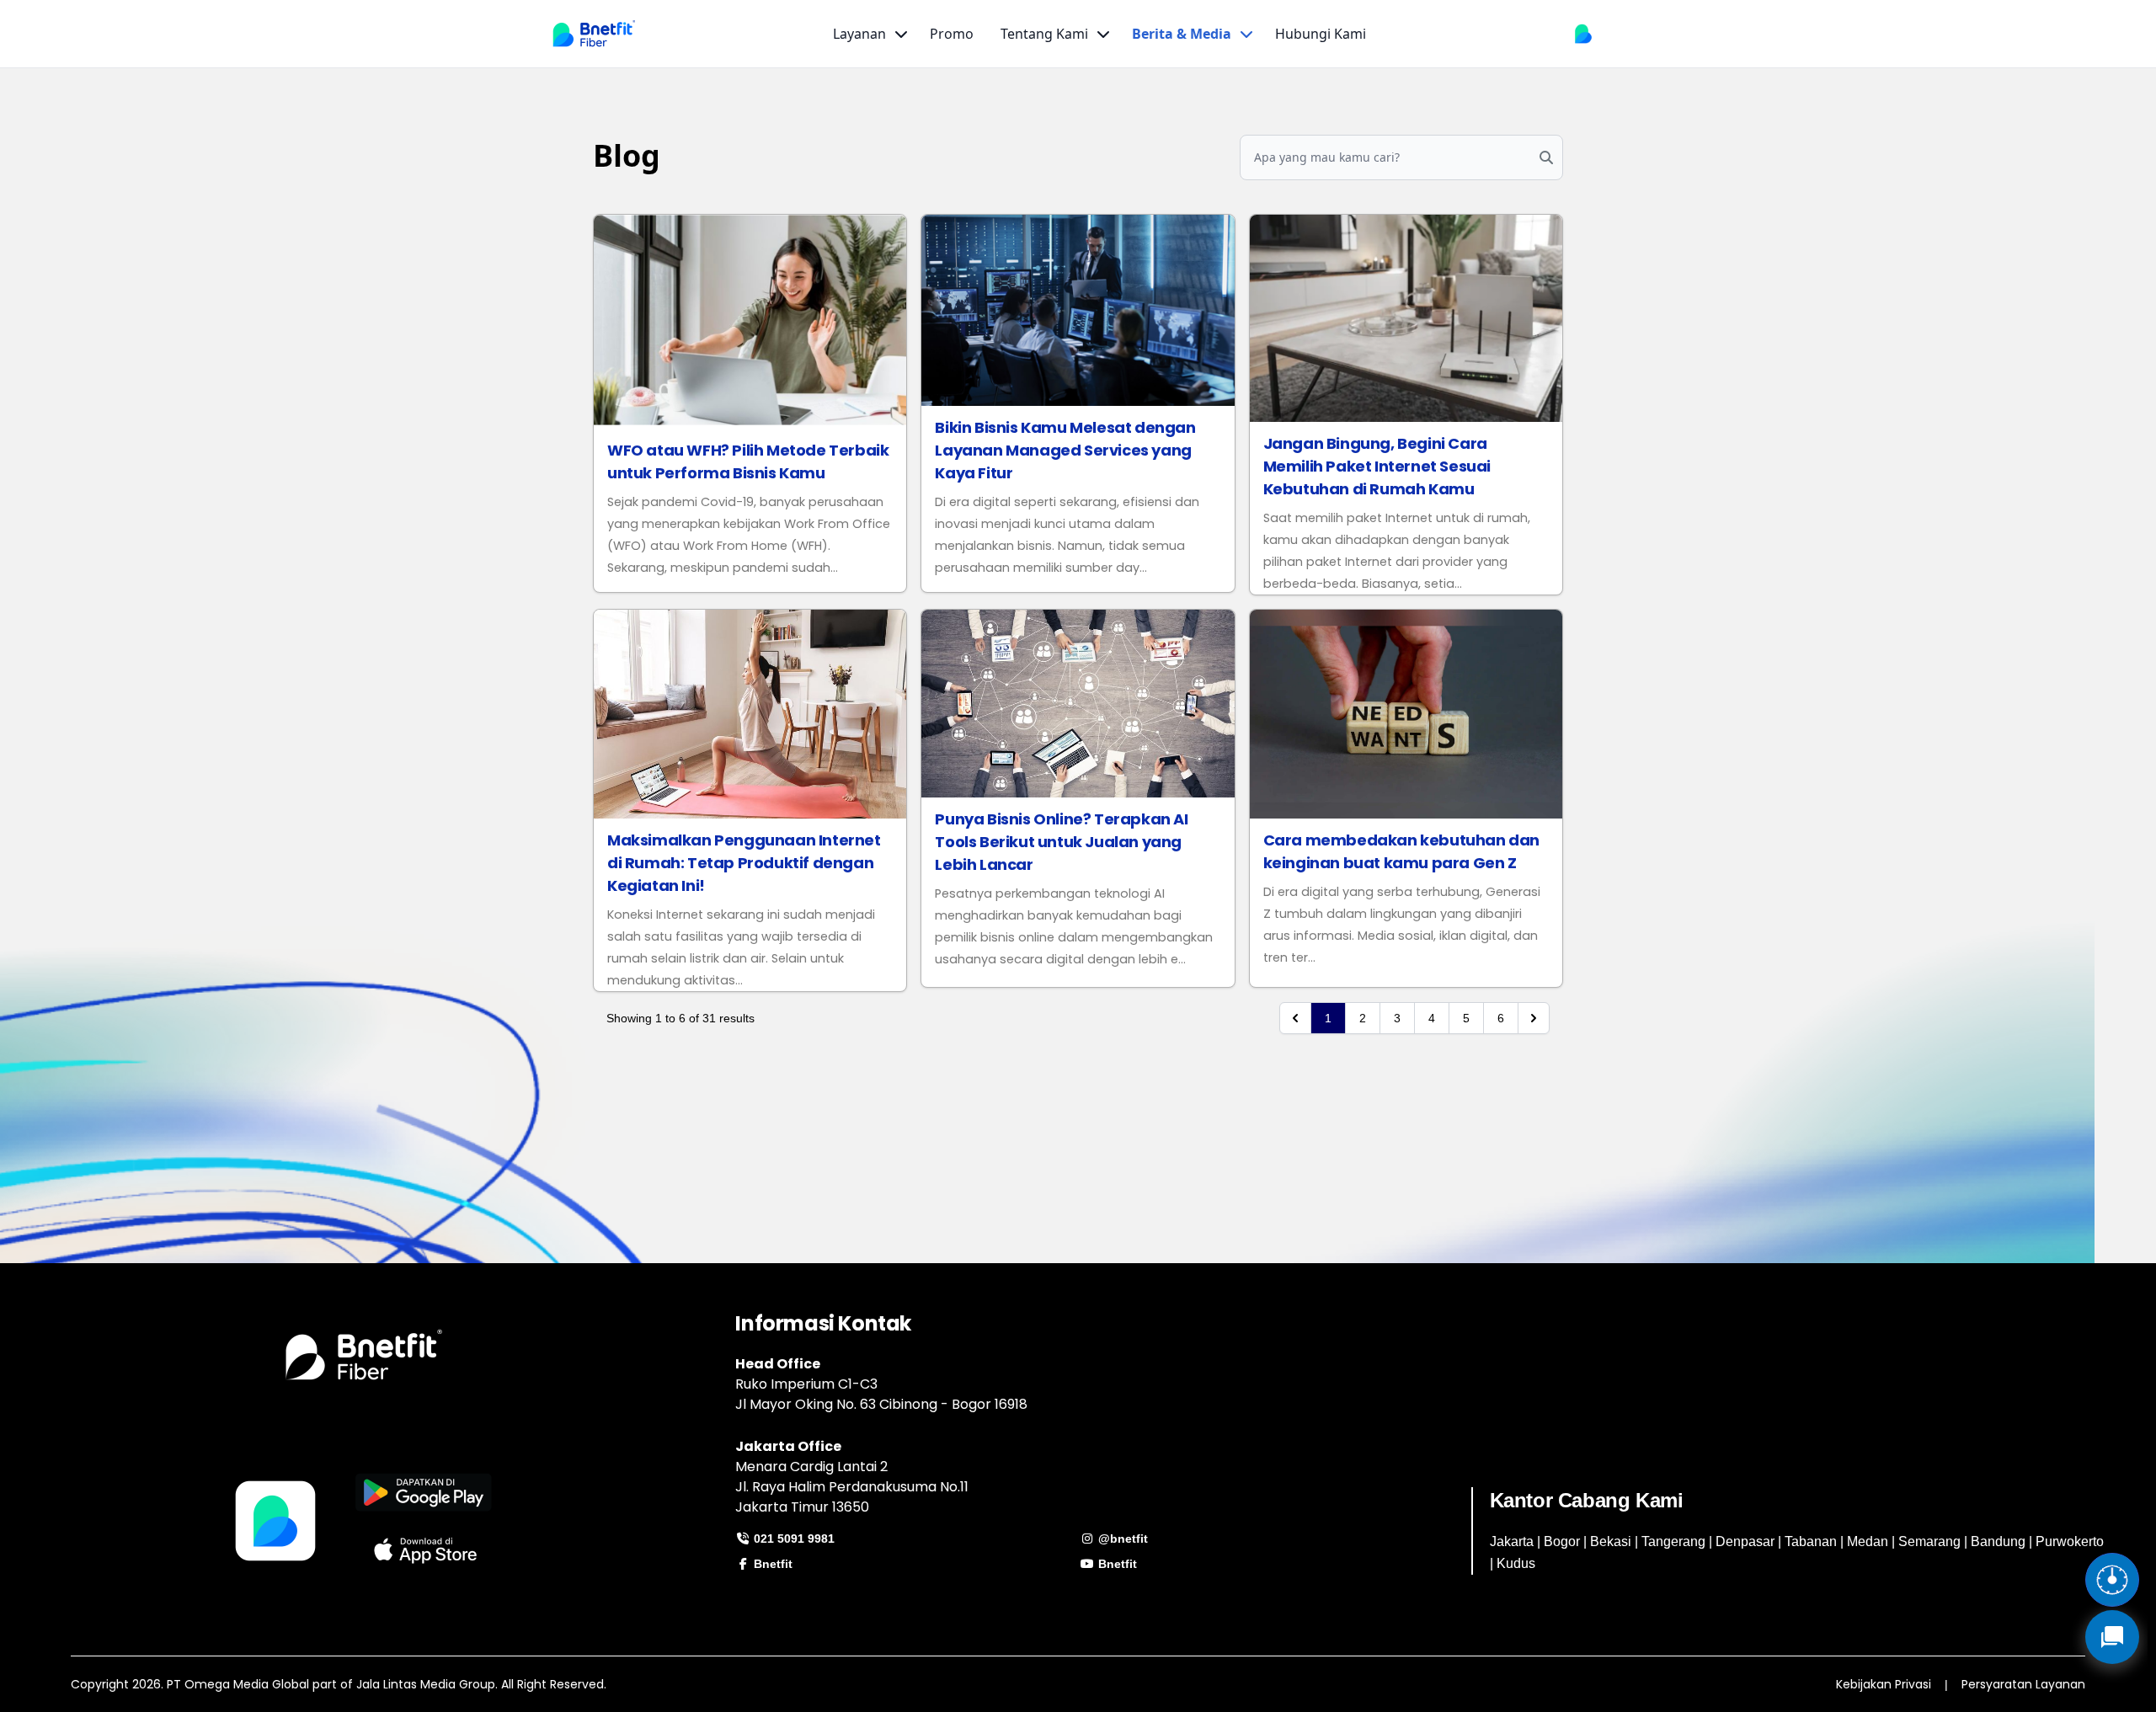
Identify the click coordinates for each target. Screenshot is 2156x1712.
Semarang (1929, 1541)
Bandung (1998, 1541)
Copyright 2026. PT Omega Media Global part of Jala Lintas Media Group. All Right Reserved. (339, 1684)
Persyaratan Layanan (2023, 1684)
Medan (1868, 1541)
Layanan (859, 34)
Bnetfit (771, 1564)
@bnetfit (1121, 1539)
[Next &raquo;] (1534, 1018)
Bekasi (1611, 1541)
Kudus (1516, 1563)
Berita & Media (1182, 34)
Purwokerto (2070, 1541)
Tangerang (1673, 1541)
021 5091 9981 (792, 1539)
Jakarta (1512, 1541)
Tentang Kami (1044, 34)
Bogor (1562, 1541)
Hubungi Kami (1321, 34)
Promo (952, 34)
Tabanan (1811, 1541)
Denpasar (1745, 1541)
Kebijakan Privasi (1884, 1684)
